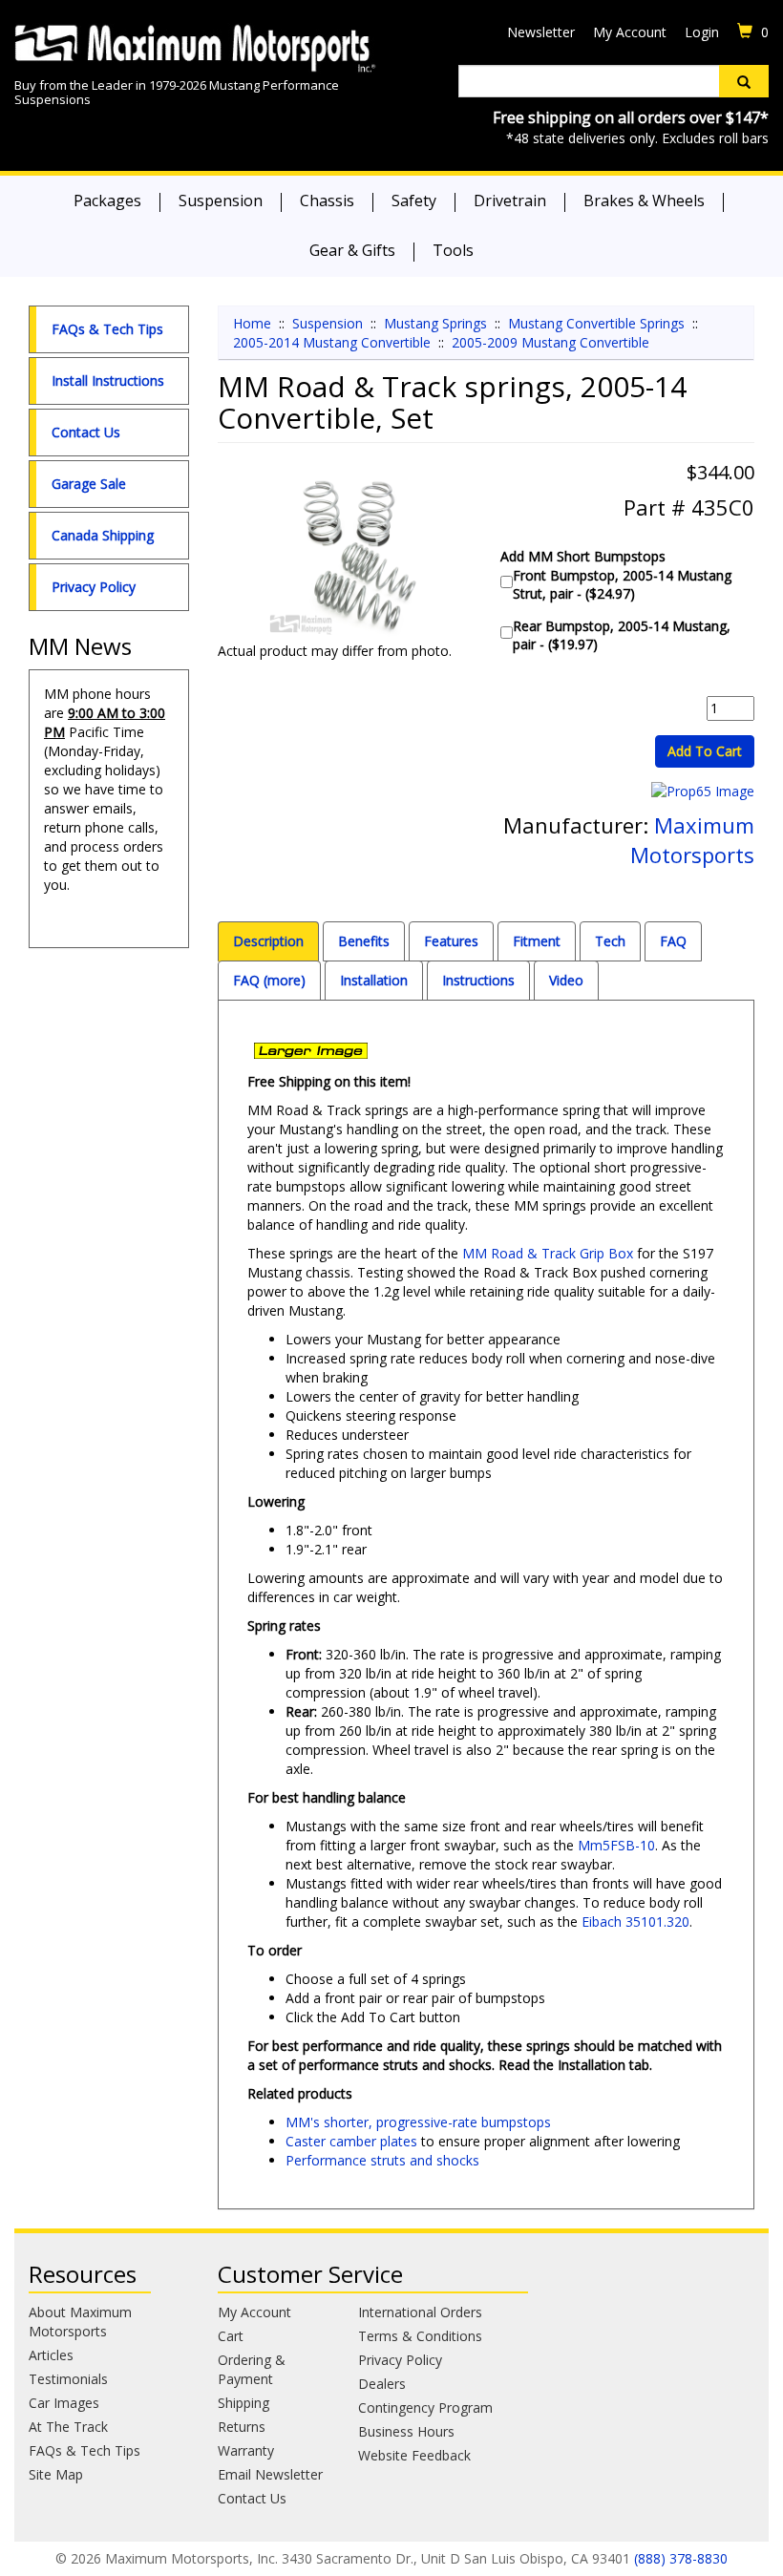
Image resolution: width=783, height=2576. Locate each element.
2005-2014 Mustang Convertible (332, 342)
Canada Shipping (103, 535)
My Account (630, 32)
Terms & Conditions (420, 2336)
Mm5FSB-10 (616, 1845)
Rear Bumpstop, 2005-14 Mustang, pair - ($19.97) (622, 635)
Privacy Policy (94, 587)
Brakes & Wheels (644, 201)
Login (702, 32)
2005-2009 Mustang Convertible (550, 342)
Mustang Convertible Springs (596, 323)
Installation (374, 980)
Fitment (537, 941)
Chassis (327, 201)
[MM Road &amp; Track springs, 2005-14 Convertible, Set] (345, 557)
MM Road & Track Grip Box (548, 1253)
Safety (414, 201)
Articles (51, 2355)
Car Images (64, 2403)
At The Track (68, 2427)
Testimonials (68, 2379)
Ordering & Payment (252, 2369)
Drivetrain (510, 201)
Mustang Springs (435, 323)
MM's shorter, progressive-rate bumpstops (418, 2122)
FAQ (673, 941)
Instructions (478, 980)
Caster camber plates (351, 2141)
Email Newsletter (270, 2474)
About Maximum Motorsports (80, 2322)
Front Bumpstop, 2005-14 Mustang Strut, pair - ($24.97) (622, 584)
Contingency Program (425, 2407)
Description (268, 941)
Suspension (221, 201)
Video (566, 980)
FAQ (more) (269, 980)
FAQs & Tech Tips (107, 329)
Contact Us (86, 432)
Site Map (56, 2474)
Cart (231, 2336)
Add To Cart (705, 751)
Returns (242, 2427)
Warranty (246, 2450)
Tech (610, 941)
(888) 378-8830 (681, 2558)
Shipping (243, 2403)
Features (451, 941)
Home (252, 323)
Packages (107, 201)
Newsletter (541, 32)
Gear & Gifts (352, 250)
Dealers (382, 2384)
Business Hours (406, 2431)
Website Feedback (414, 2455)
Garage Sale (89, 484)
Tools (453, 250)
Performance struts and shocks (382, 2160)
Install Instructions (108, 380)
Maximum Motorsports (692, 840)
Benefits (364, 941)
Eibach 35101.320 (635, 1921)
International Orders (420, 2312)
